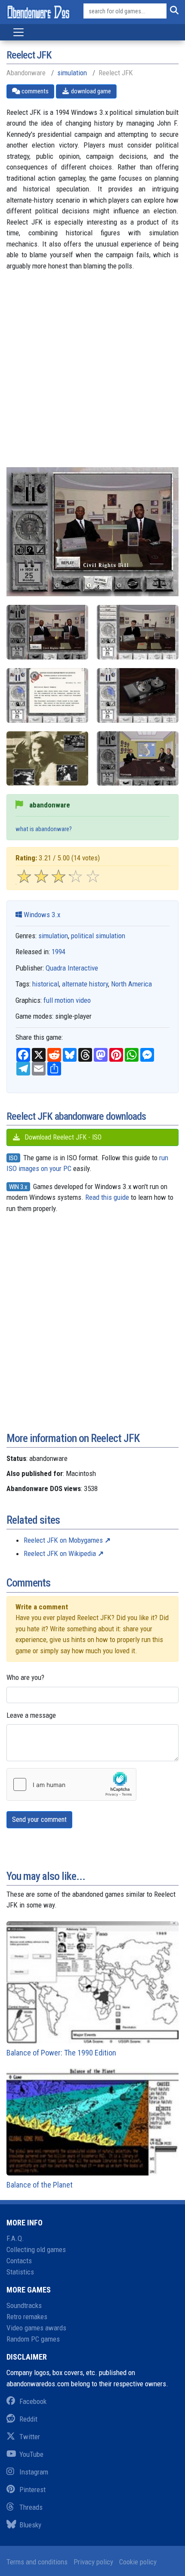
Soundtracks (24, 2305)
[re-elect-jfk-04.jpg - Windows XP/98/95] (47, 759)
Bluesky (30, 2525)
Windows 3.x (41, 915)
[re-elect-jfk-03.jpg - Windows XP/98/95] (138, 695)
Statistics (20, 2272)
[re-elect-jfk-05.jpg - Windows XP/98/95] (138, 759)
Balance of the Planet (40, 2185)
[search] (173, 11)
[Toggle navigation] (18, 32)
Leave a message (31, 1715)
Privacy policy (93, 2562)
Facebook (33, 2401)
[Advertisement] (92, 375)
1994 (59, 952)
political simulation (98, 936)
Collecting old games (36, 2249)
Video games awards (36, 2328)
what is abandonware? (44, 829)
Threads (31, 2507)
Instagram (34, 2472)
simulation (72, 73)
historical (46, 984)
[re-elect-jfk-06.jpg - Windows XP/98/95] (47, 632)
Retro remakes (27, 2317)
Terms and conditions (37, 2562)
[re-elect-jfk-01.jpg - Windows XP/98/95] (138, 632)
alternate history (85, 984)
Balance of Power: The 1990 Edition (61, 2053)
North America (131, 984)
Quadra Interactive (72, 968)
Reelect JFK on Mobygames (63, 1540)
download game (90, 91)
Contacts (19, 2261)
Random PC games (33, 2339)
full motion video (67, 1000)
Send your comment (39, 1820)
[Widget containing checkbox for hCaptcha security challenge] (71, 1784)
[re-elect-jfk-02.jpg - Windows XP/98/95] (47, 695)
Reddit (28, 2419)
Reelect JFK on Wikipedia (60, 1553)
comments (34, 91)
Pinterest (32, 2490)
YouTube (31, 2454)
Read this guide (107, 1197)
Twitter (30, 2437)
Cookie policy (138, 2562)
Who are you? (25, 1677)
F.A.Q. (15, 2238)
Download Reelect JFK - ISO (62, 1137)
